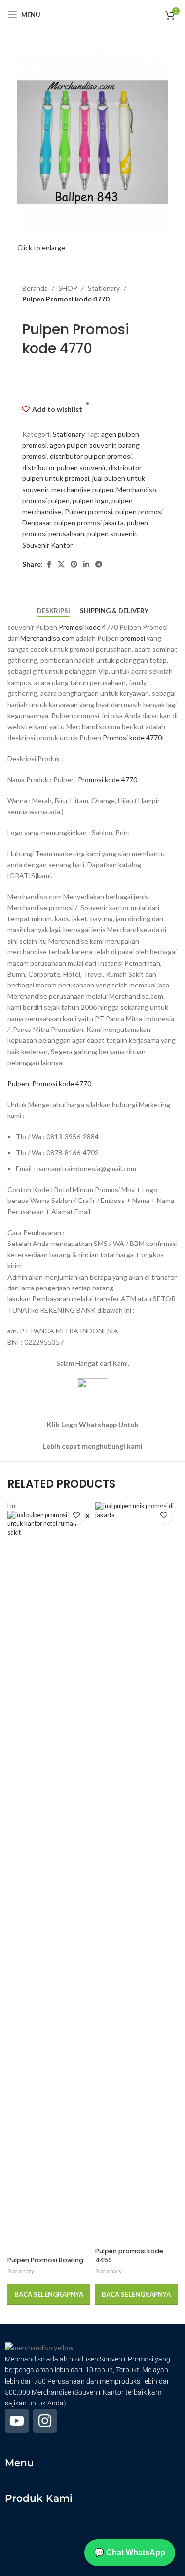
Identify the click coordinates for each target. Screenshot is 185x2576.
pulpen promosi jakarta (89, 523)
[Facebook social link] (49, 565)
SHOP (68, 288)
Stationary (104, 288)
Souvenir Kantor (47, 545)
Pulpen (19, 1084)
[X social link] (61, 565)
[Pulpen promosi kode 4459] (136, 1873)
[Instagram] (45, 2421)
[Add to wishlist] (77, 1516)
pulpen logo (91, 500)
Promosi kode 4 (82, 627)
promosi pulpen (46, 500)
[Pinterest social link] (74, 565)
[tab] (54, 611)
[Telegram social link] (99, 565)
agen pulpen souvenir (83, 445)
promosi (133, 638)
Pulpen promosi (89, 511)
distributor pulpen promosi (91, 456)
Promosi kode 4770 (132, 738)
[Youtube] (17, 2421)
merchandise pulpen (82, 490)
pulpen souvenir (112, 534)
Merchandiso (136, 490)
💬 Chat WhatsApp (130, 2553)
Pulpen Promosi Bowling (45, 2260)
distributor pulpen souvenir (64, 467)
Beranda (35, 288)
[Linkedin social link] (86, 565)
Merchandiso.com (47, 638)
